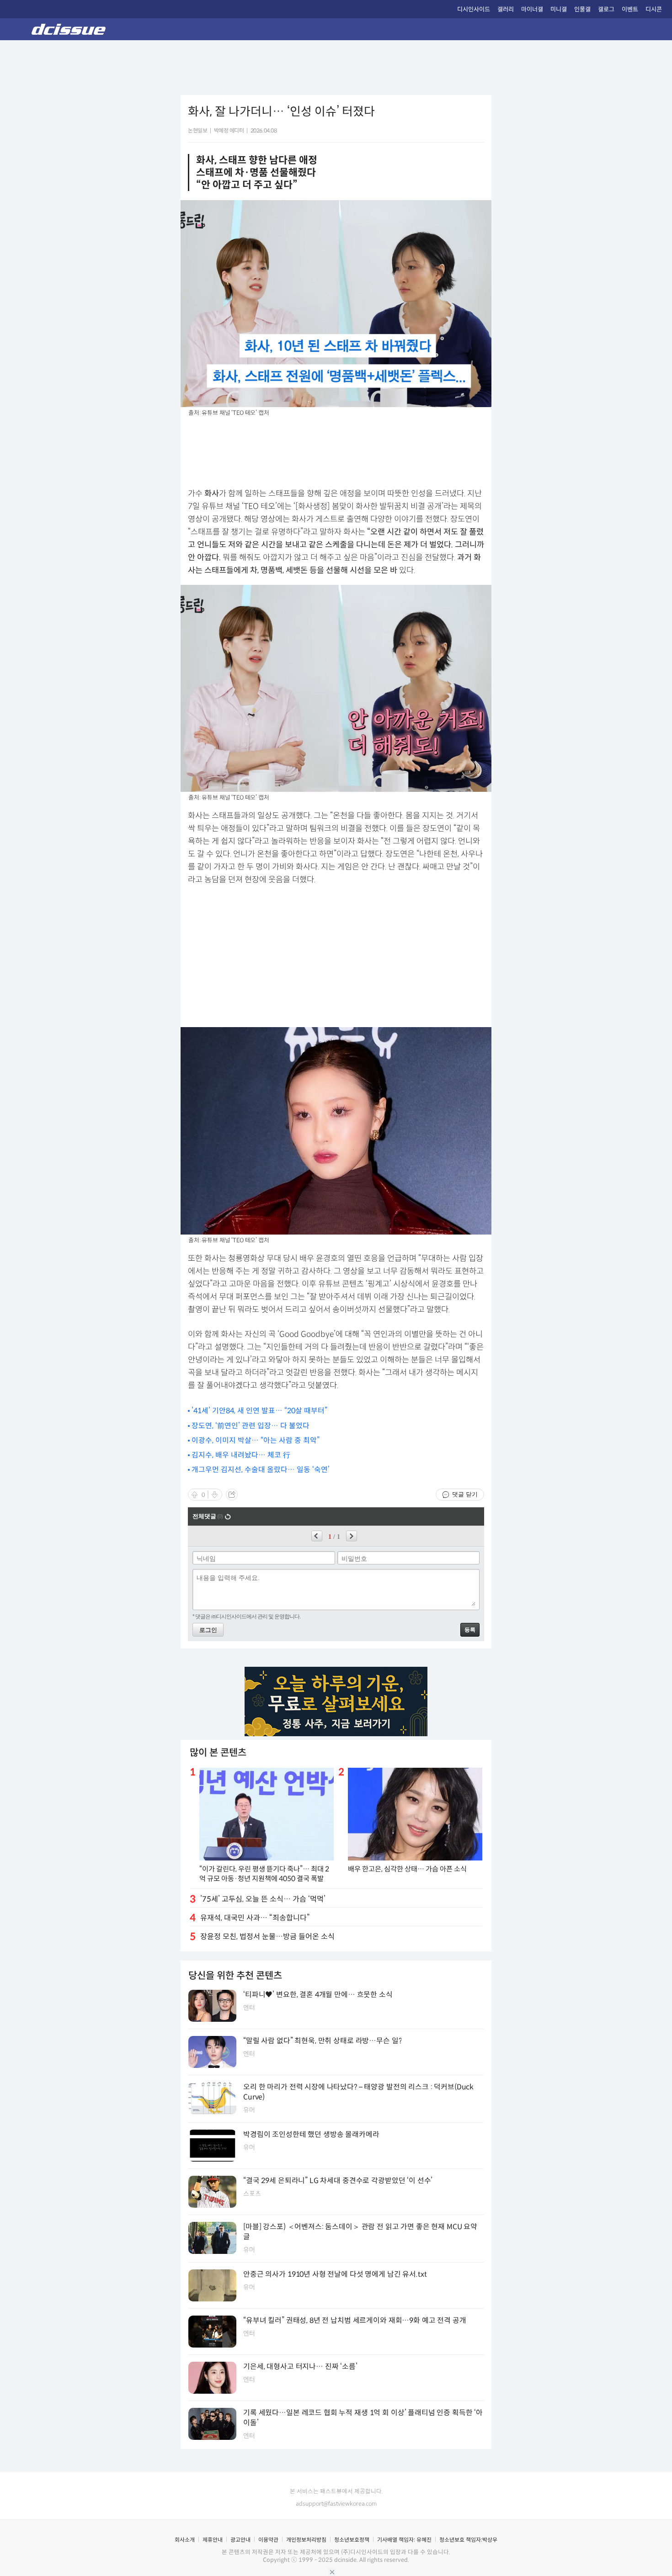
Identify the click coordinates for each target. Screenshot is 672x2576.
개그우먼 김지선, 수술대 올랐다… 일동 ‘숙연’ (261, 1470)
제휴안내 (213, 2540)
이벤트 (630, 9)
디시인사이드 (474, 9)
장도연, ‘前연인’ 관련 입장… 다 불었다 (251, 1426)
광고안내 (240, 2540)
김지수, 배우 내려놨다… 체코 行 (241, 1455)
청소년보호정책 (352, 2540)
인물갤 (582, 9)
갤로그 (606, 9)
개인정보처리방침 (306, 2540)
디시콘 (654, 9)
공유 (232, 1495)
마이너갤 (532, 9)
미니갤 (559, 9)
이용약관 (268, 2540)
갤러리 (506, 9)
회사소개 (185, 2540)
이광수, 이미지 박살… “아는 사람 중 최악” (256, 1440)
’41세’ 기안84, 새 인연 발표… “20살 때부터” (259, 1411)
